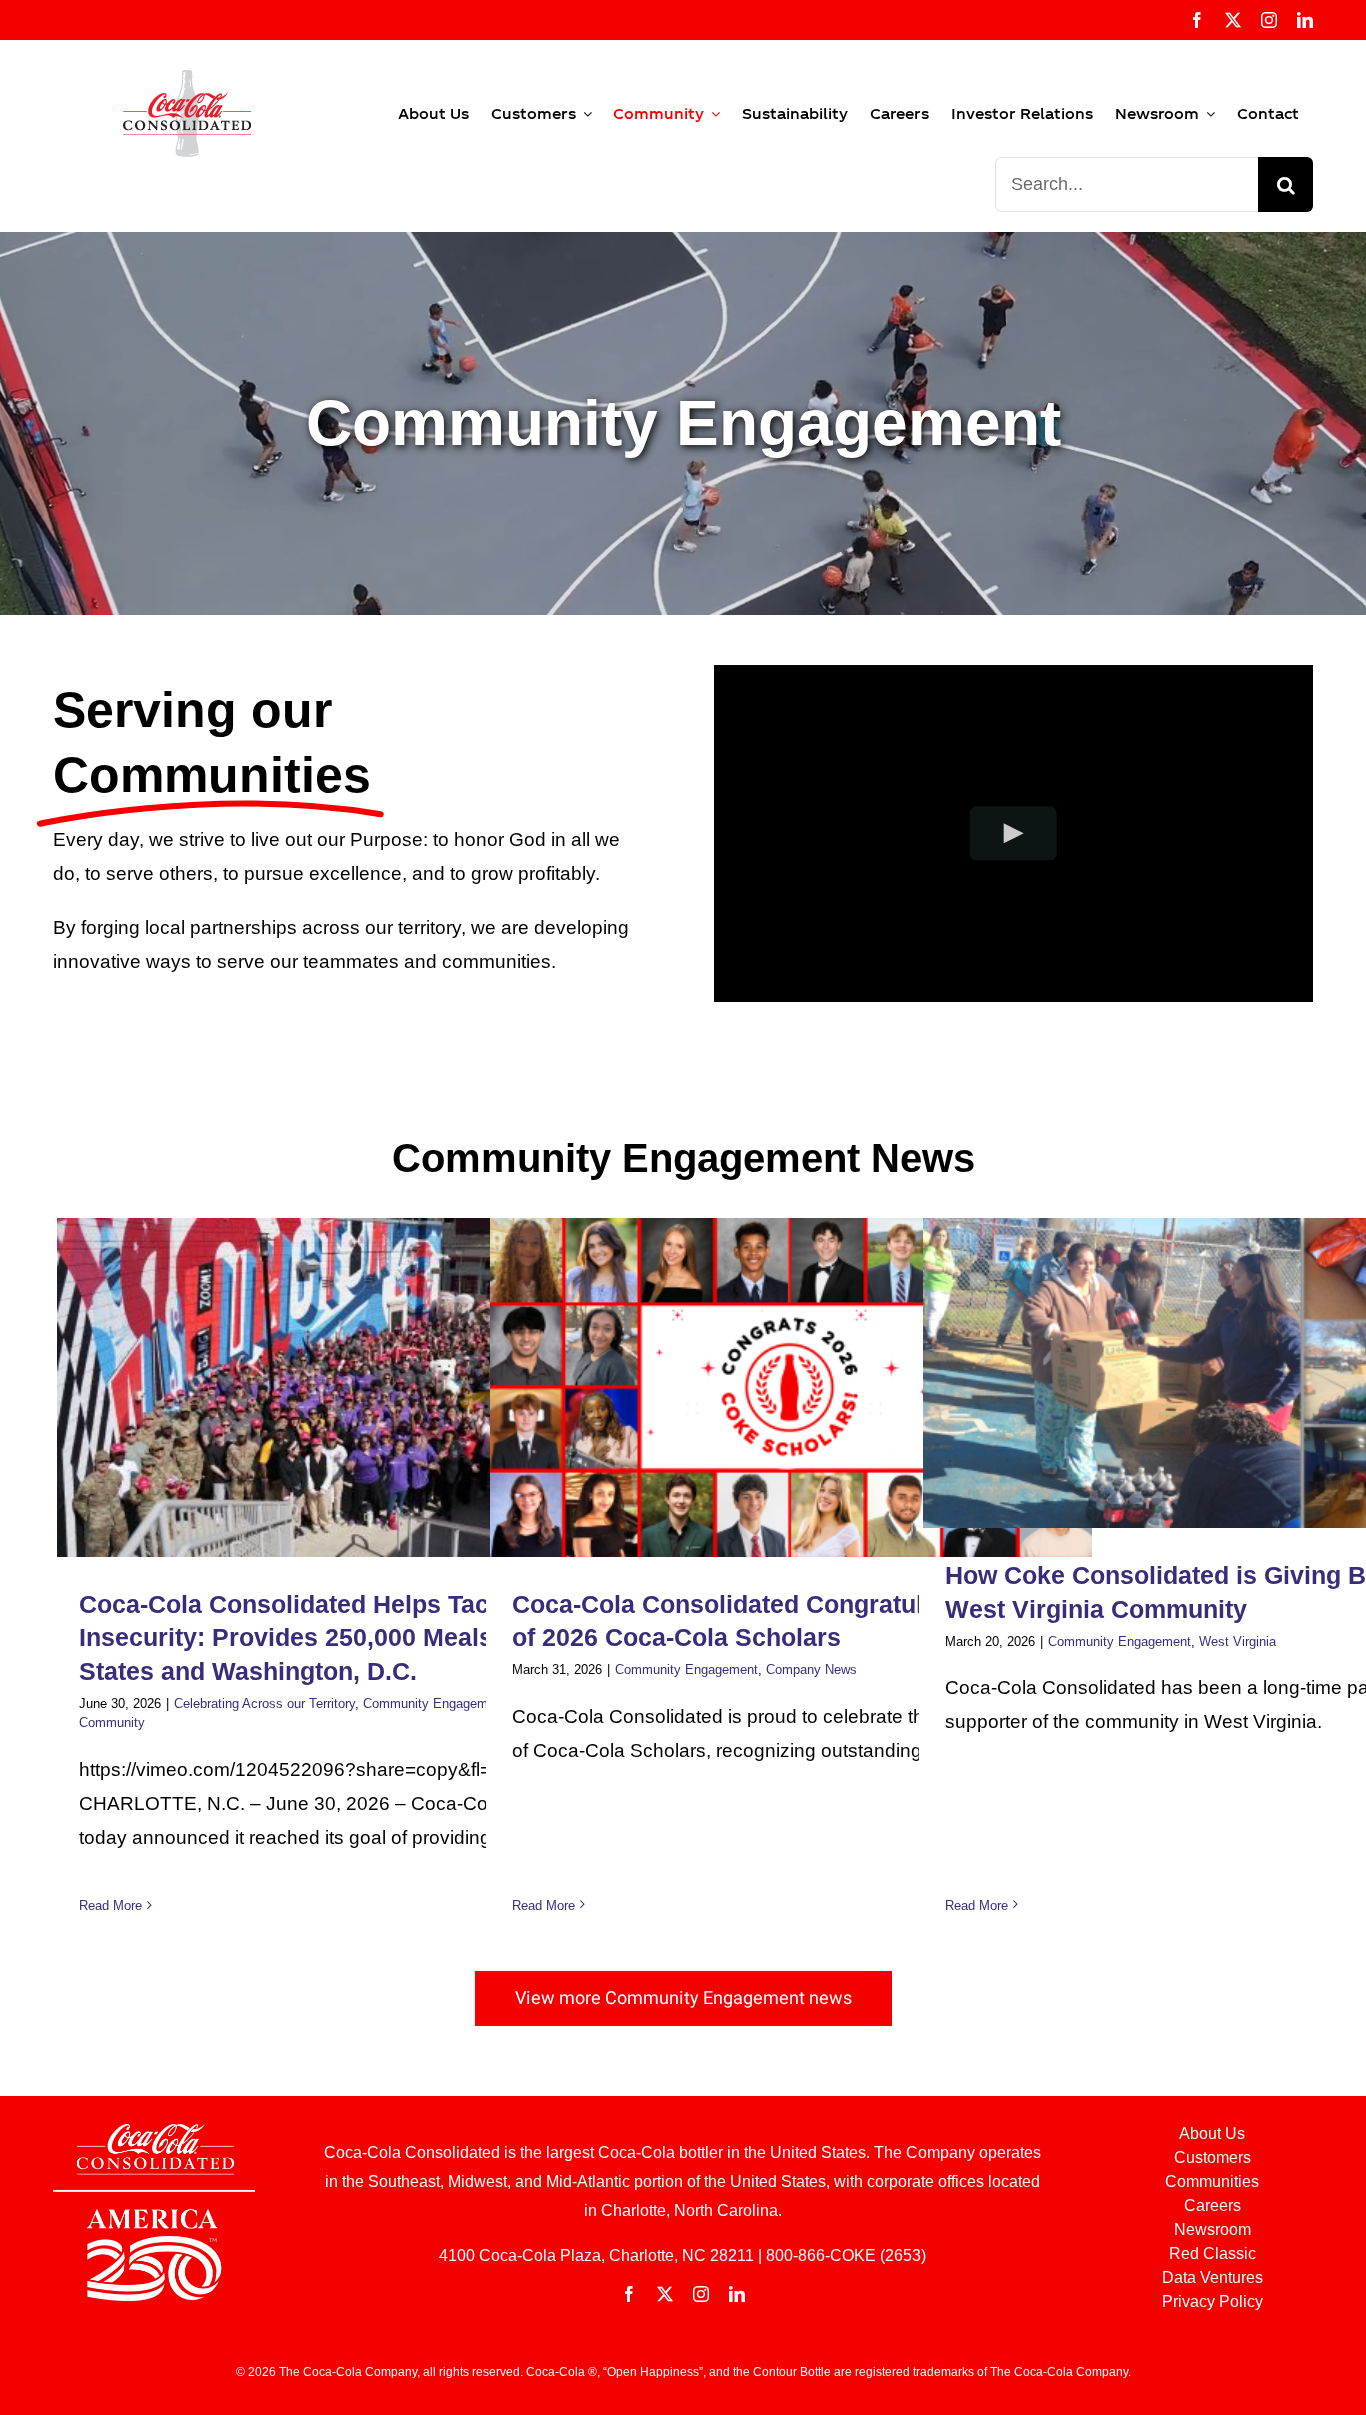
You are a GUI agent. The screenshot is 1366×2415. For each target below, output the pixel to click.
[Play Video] (1013, 833)
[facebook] (1197, 20)
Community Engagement (434, 1703)
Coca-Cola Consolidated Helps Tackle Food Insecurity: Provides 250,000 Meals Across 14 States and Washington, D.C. (349, 1638)
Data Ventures (1212, 2277)
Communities (1212, 2181)
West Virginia (1237, 1641)
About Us (1212, 2133)
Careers (1212, 2205)
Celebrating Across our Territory (264, 1703)
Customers (1212, 2157)
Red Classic (1212, 2253)
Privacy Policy (1212, 2301)
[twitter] (1233, 20)
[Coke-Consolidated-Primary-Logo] (187, 79)
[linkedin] (1305, 20)
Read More (110, 1905)
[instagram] (1269, 20)
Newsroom (1212, 2229)
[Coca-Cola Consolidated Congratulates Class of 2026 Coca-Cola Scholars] (791, 1387)
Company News (811, 1669)
